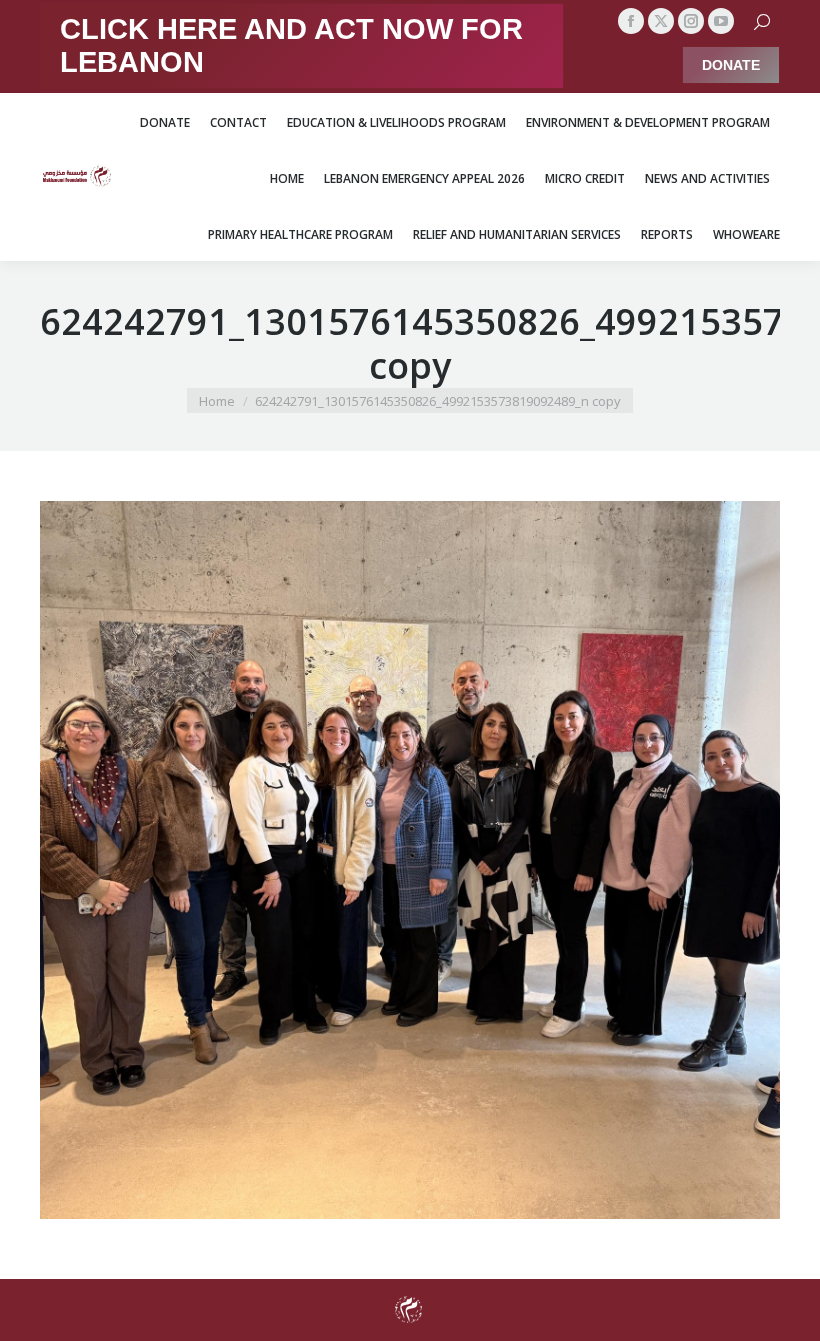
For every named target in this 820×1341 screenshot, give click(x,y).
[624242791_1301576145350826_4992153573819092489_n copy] (410, 860)
